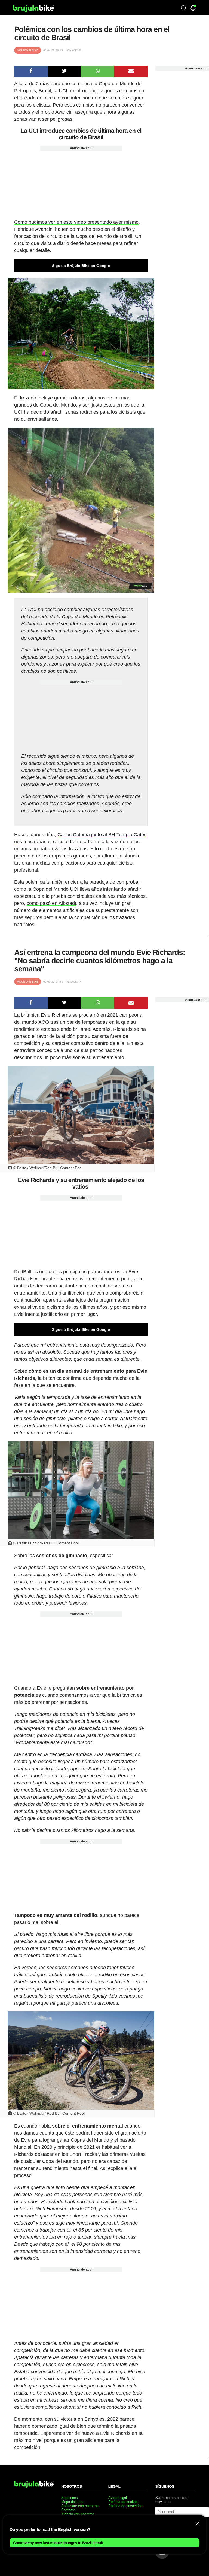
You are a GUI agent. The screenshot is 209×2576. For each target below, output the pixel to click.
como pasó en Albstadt (51, 903)
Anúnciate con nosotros (80, 2506)
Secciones (70, 2498)
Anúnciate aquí (81, 148)
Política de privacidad (125, 2506)
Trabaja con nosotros (78, 2514)
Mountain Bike (28, 50)
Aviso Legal (118, 2498)
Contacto (68, 2510)
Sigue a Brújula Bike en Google (81, 266)
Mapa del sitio (72, 2502)
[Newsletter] (193, 9)
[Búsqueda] (183, 8)
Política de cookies (123, 2502)
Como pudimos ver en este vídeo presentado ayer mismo (76, 222)
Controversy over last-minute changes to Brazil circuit (58, 2543)
